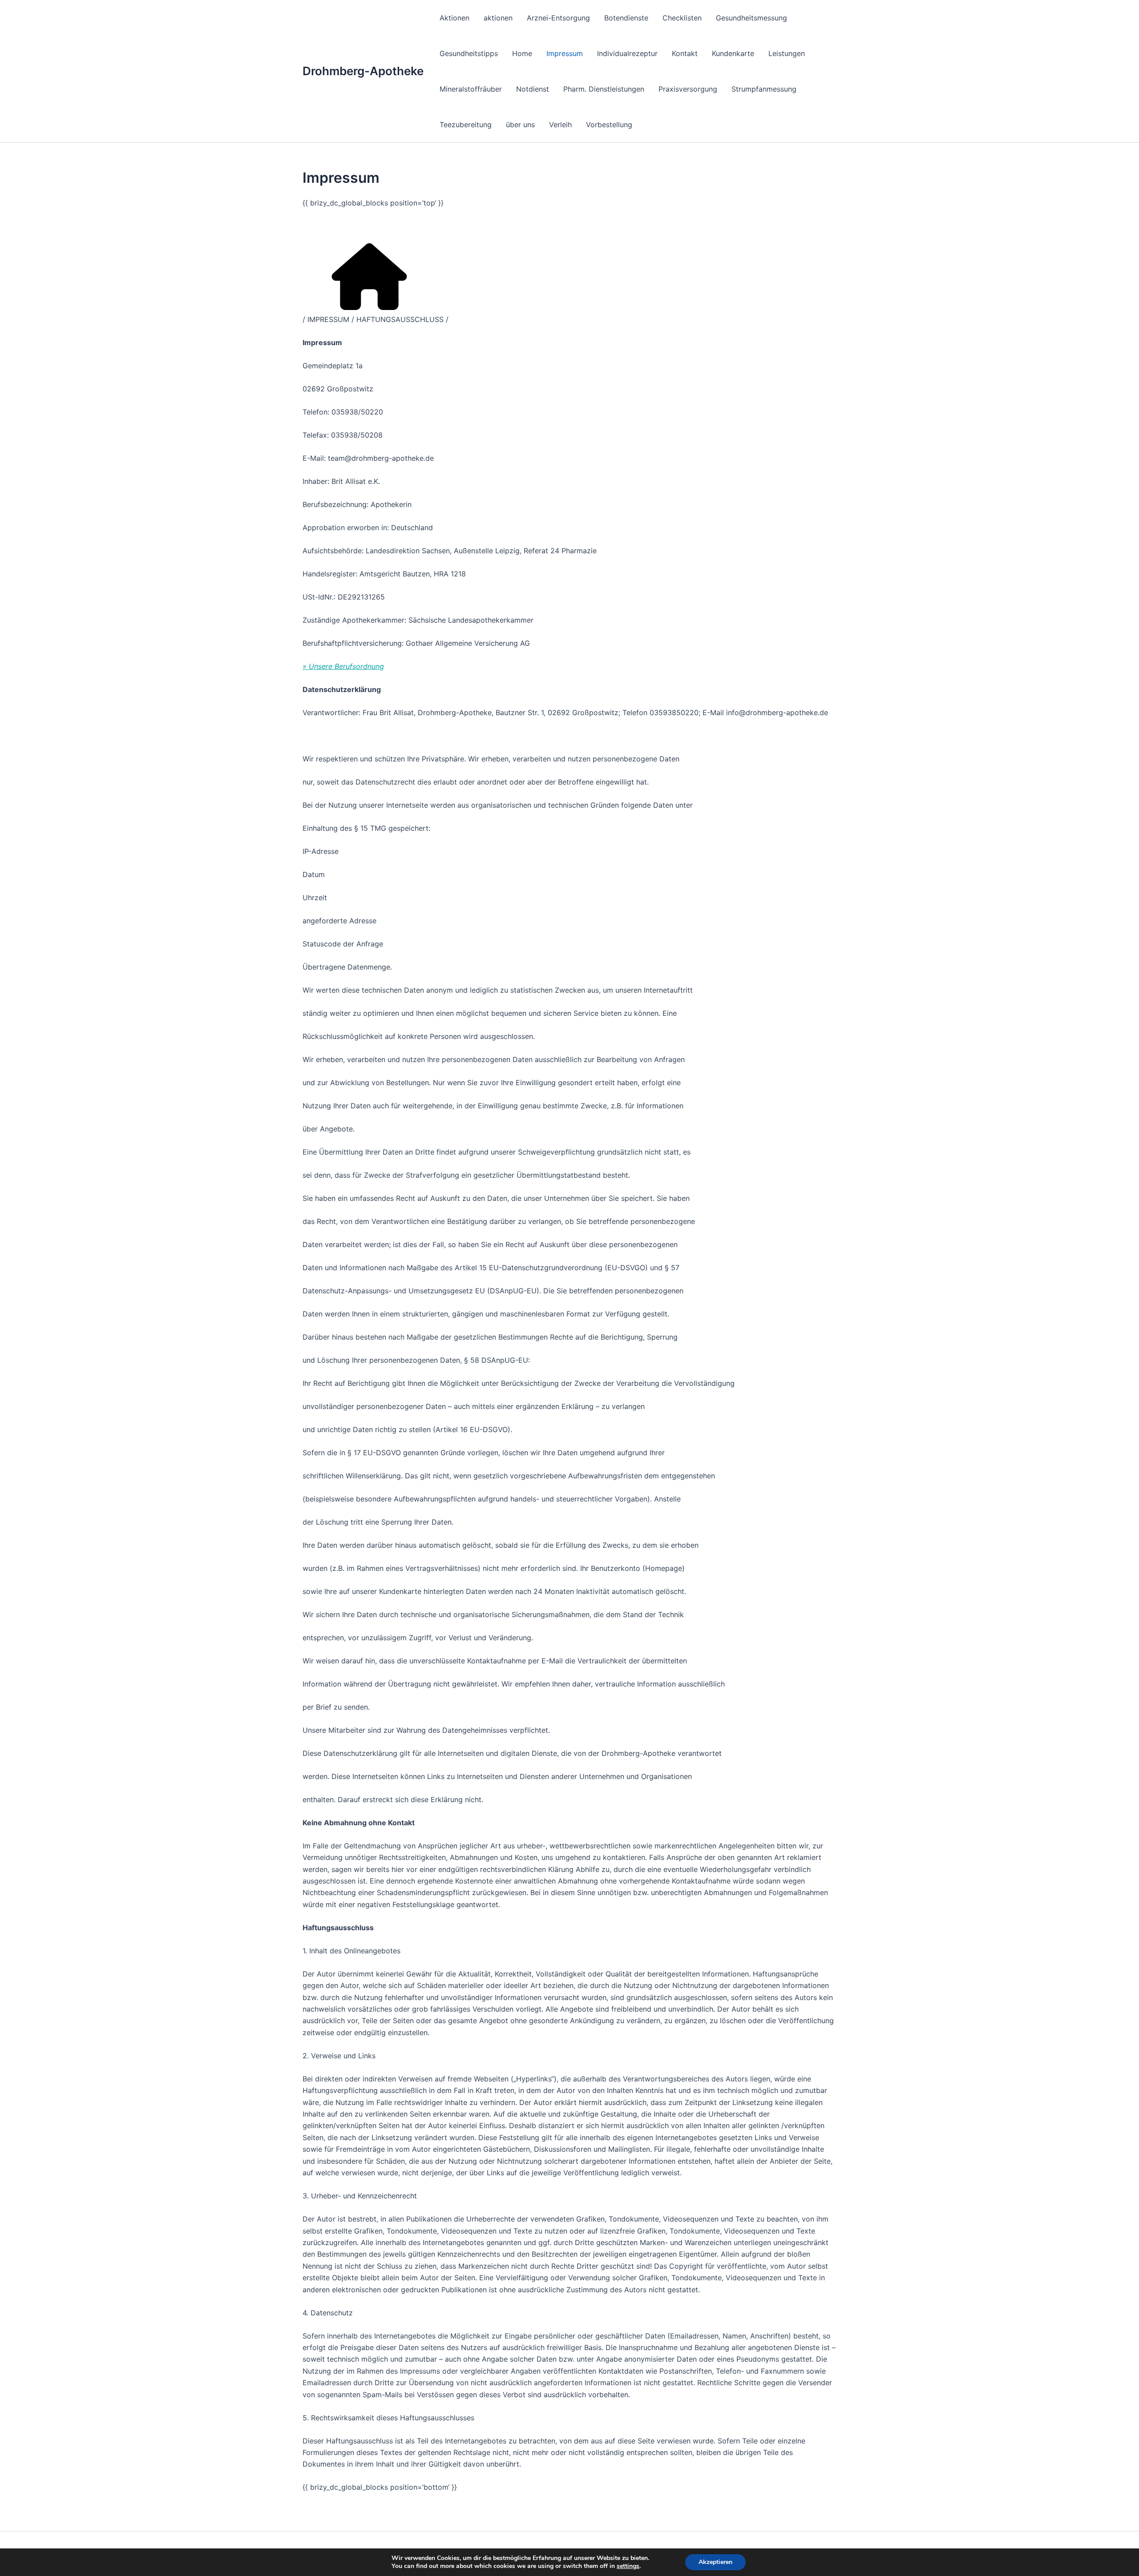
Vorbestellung (609, 125)
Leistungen (787, 53)
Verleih (560, 125)
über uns (520, 125)
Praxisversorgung (688, 89)
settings (628, 2566)
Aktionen (454, 18)
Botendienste (626, 18)
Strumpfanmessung (764, 89)
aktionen (498, 18)
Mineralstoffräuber (471, 89)
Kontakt (685, 53)
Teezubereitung (466, 125)
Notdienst (533, 89)
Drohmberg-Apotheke (363, 71)
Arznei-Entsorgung (558, 18)
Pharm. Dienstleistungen (604, 89)
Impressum (565, 53)
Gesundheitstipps (469, 53)
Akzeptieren (715, 2562)
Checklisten (682, 18)
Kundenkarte (733, 53)
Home (522, 53)
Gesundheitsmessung (751, 18)
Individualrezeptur (627, 53)
